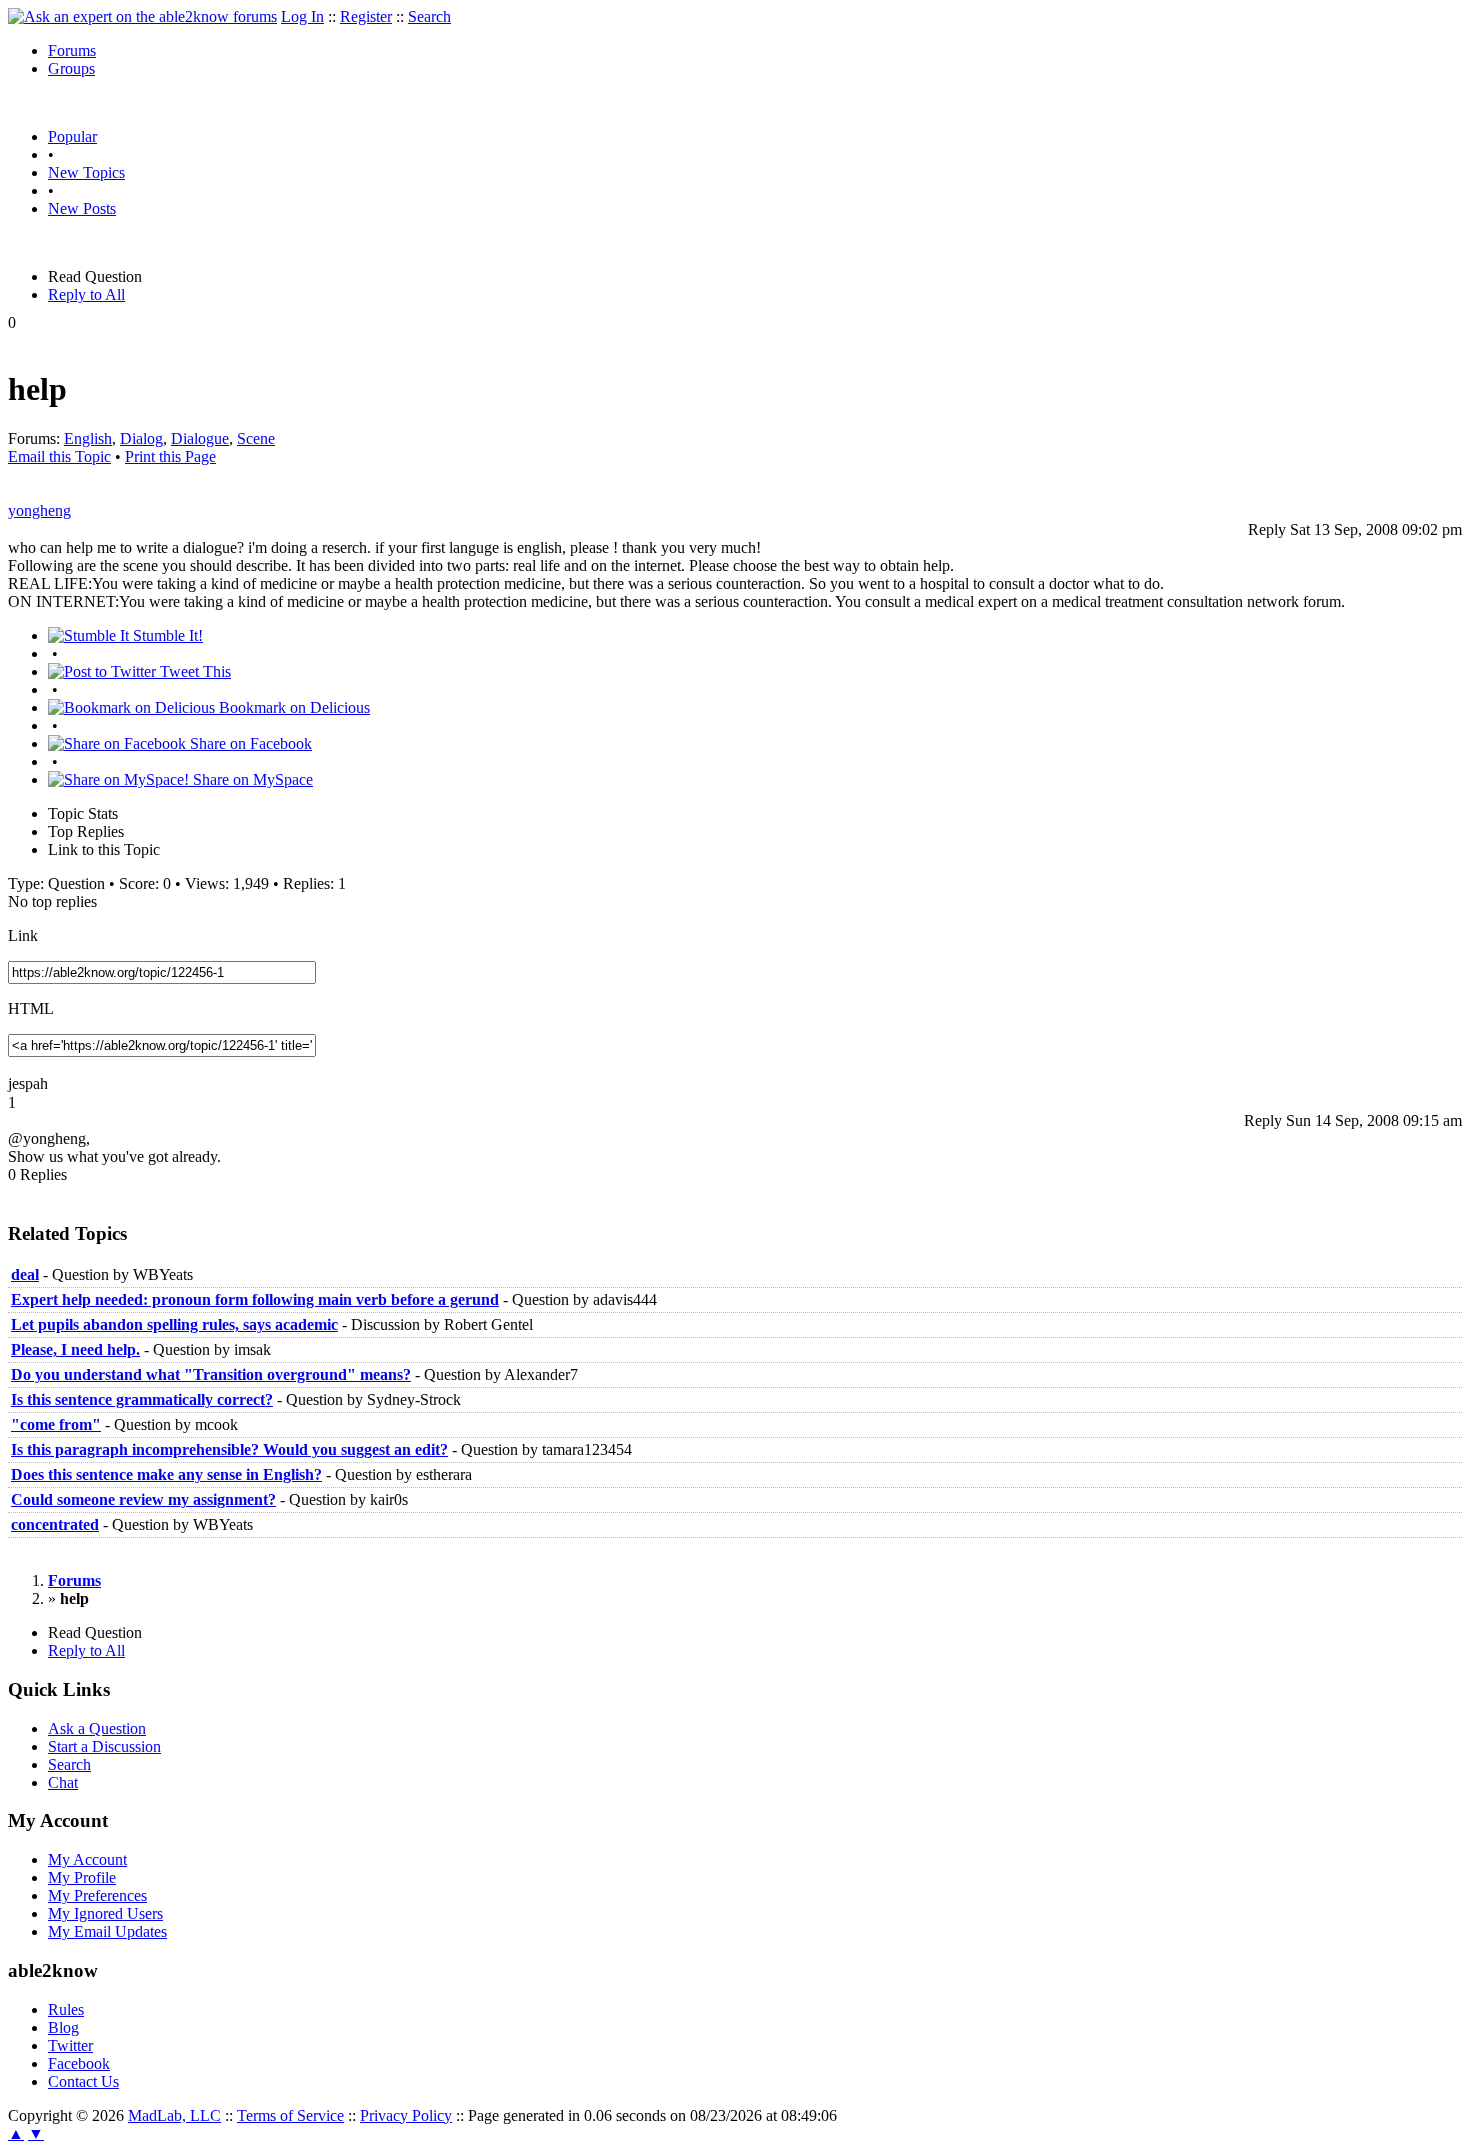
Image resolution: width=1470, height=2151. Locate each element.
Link (23, 935)
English (88, 438)
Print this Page (170, 456)
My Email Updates (107, 1931)
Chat (63, 1782)
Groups (71, 68)
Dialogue (200, 438)
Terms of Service (290, 2115)
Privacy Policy (406, 2115)
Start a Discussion (104, 1746)
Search (429, 16)
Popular (72, 136)
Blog (63, 2027)
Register (366, 16)
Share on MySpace (251, 779)
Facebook (79, 2063)
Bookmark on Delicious (292, 707)
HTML (31, 1008)
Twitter (70, 2045)
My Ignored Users (105, 1913)
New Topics (86, 172)
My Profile (82, 1877)
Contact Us (83, 2081)
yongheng (39, 510)
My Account (87, 1859)
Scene (256, 438)
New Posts (82, 208)
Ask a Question (97, 1728)
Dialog (141, 438)
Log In (302, 16)
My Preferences (97, 1895)
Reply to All (86, 294)
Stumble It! (166, 635)
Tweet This (193, 671)
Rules (66, 2009)
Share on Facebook (249, 743)
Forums (72, 50)
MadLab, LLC (174, 2115)
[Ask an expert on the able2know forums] (142, 16)
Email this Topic (59, 456)
